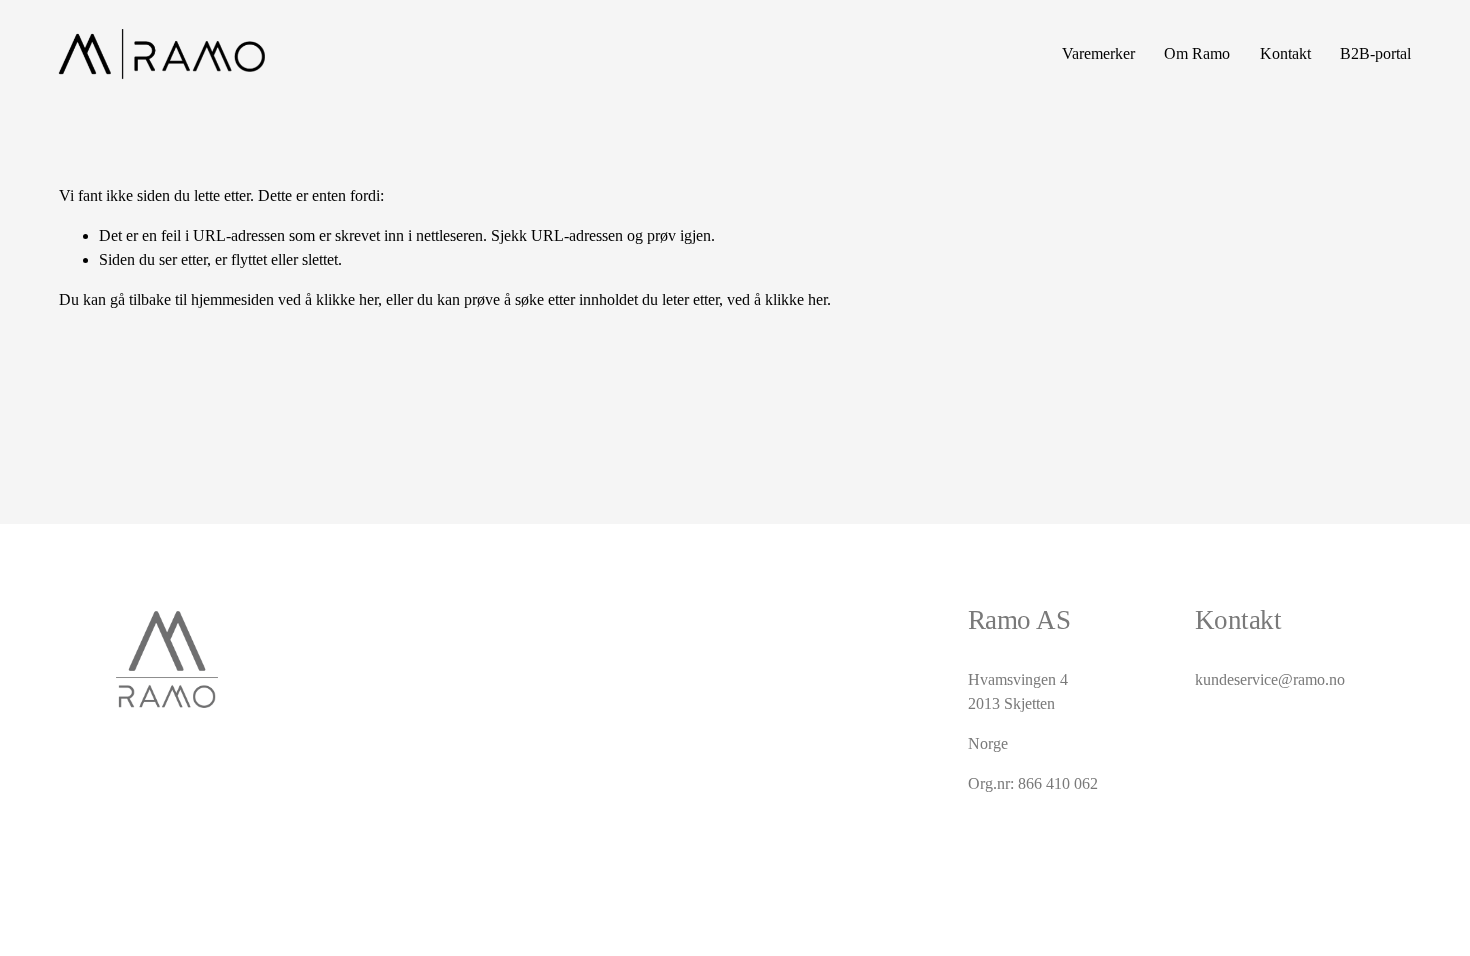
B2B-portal (1375, 53)
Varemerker (1098, 53)
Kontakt (1285, 53)
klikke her (347, 299)
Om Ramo (1197, 53)
